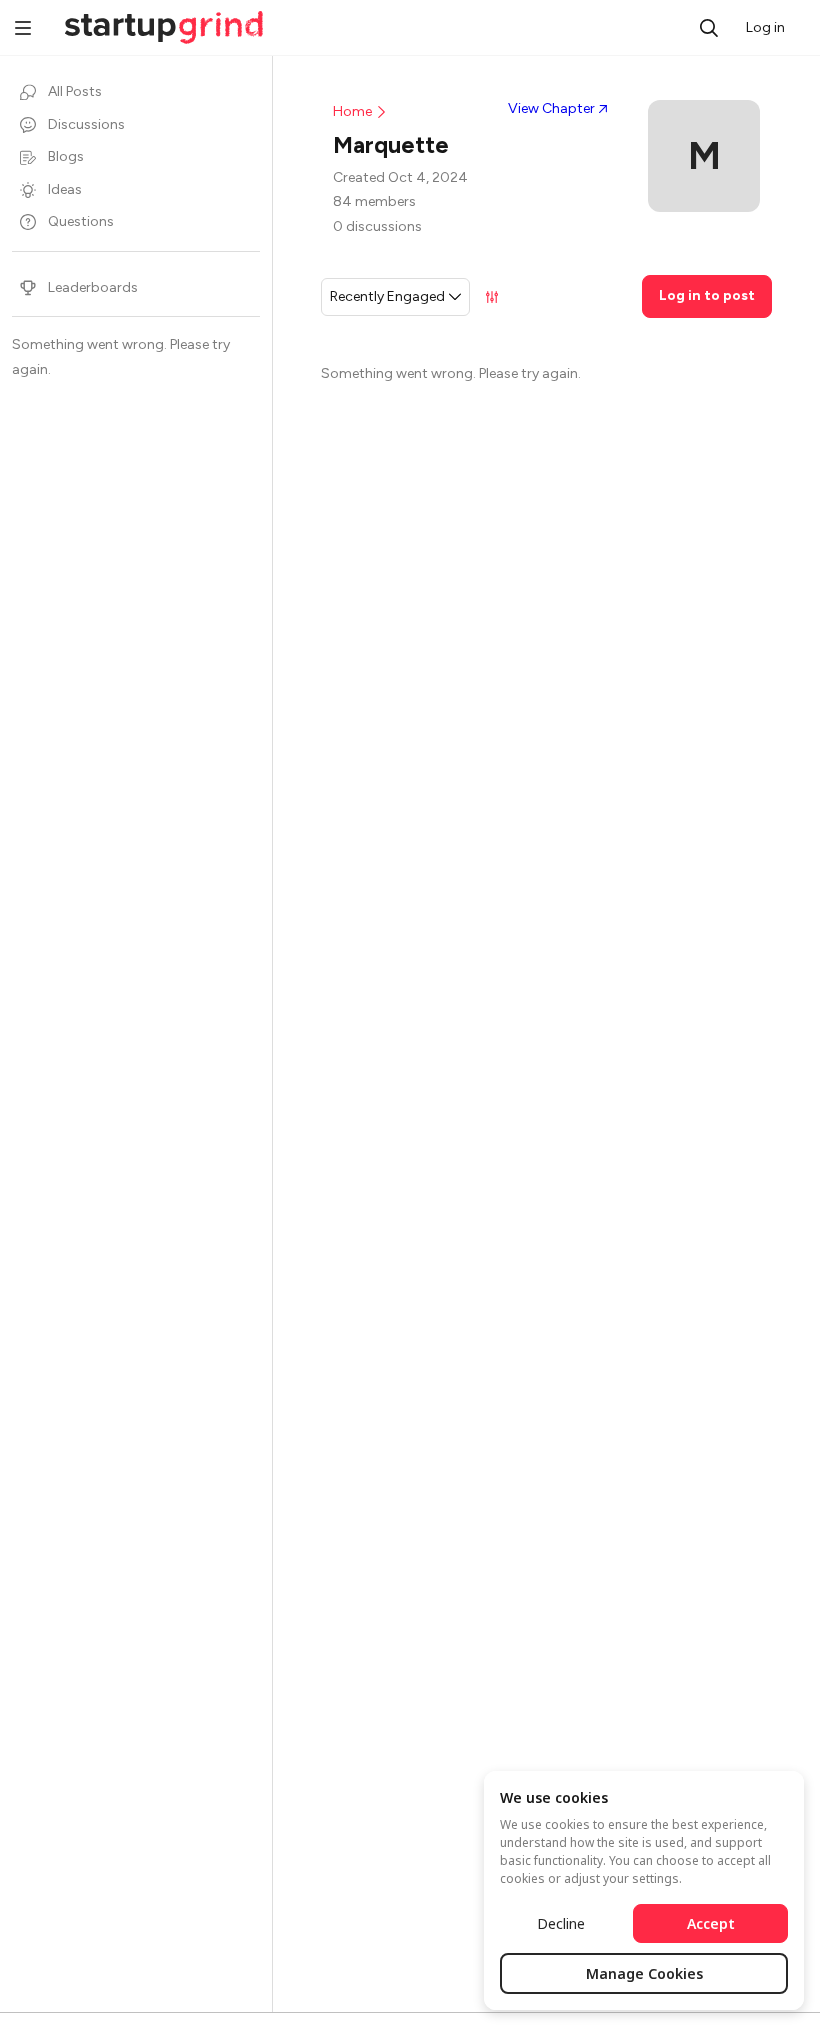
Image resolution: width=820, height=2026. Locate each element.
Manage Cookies (644, 1973)
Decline (561, 1923)
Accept (711, 1923)
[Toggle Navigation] (23, 30)
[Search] (709, 28)
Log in (765, 27)
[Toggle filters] (492, 297)
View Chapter (551, 108)
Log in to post (707, 295)
